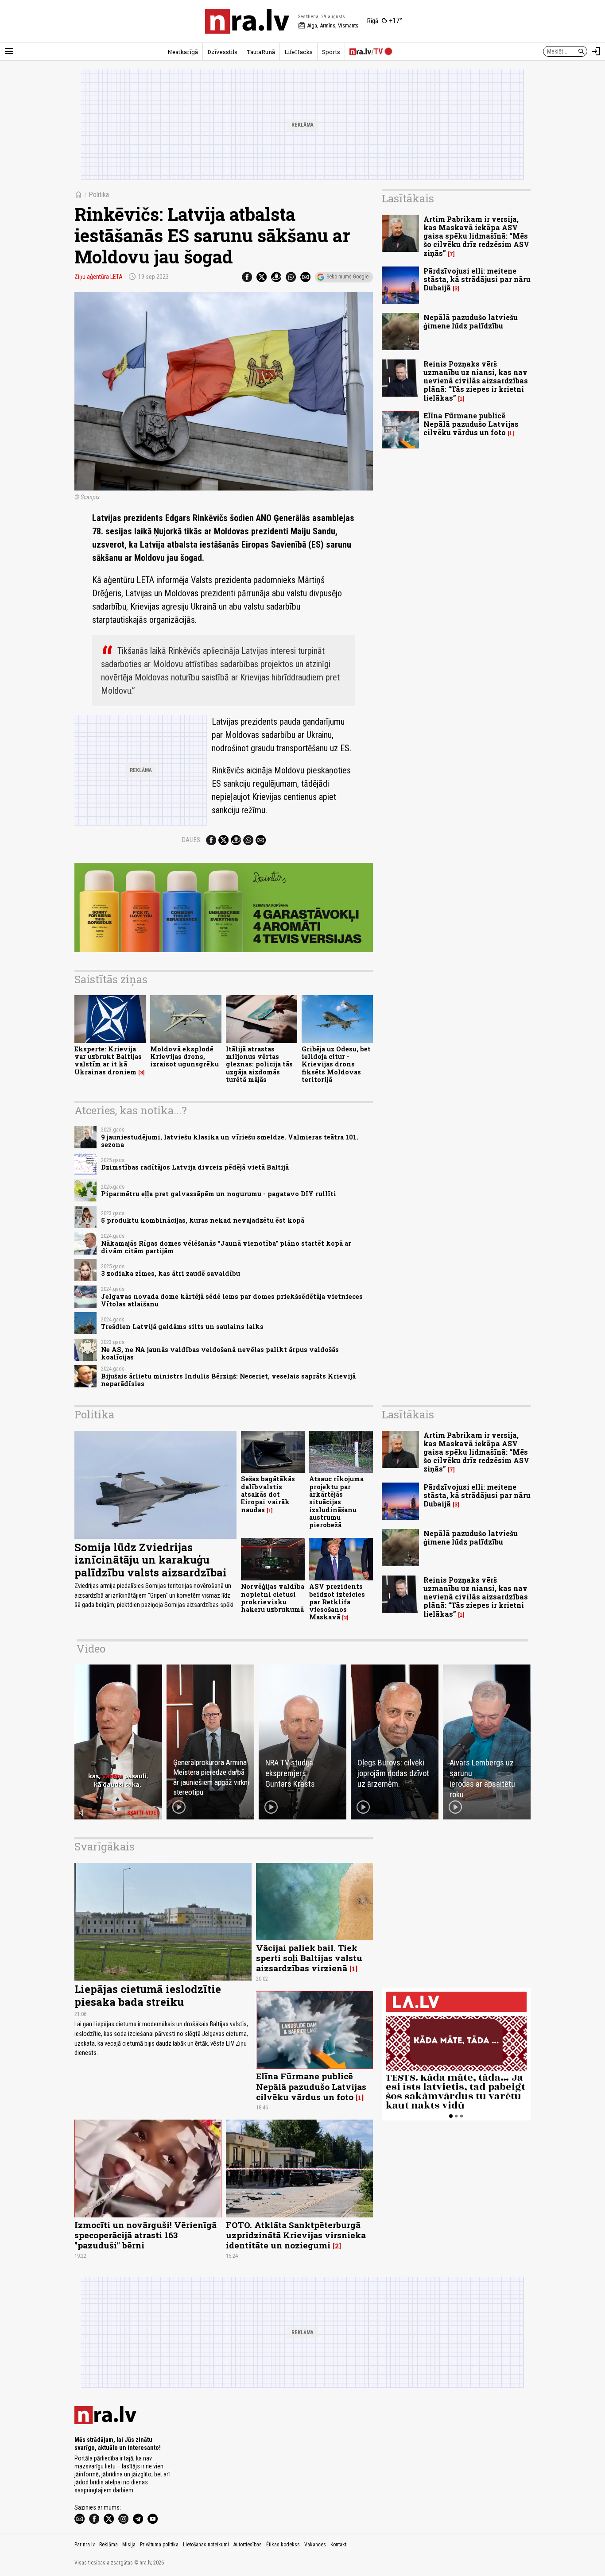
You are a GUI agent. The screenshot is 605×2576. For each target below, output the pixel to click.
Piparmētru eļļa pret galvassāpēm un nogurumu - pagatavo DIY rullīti (219, 1194)
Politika (99, 195)
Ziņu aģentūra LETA (99, 277)
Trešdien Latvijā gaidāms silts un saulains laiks (182, 1327)
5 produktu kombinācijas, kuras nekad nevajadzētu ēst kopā (203, 1220)
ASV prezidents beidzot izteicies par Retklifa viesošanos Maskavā (337, 1602)
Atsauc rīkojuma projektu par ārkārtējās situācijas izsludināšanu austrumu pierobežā (336, 1502)
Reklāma (109, 2545)
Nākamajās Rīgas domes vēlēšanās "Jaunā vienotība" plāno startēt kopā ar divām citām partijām (226, 1247)
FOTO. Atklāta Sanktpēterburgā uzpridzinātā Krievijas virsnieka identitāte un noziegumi (296, 2235)
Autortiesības (248, 2545)
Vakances (315, 2545)
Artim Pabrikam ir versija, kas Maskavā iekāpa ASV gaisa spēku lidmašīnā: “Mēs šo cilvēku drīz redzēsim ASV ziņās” (476, 236)
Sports (331, 52)
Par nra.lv (85, 2545)
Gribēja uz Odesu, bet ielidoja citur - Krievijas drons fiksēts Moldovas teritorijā (336, 1064)
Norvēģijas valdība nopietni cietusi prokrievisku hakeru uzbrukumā (273, 1598)
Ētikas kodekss (283, 2545)
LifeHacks (299, 52)
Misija (129, 2545)
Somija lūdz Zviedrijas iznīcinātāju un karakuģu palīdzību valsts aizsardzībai (151, 1560)
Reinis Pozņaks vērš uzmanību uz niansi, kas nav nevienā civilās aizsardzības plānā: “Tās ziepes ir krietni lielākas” (476, 381)
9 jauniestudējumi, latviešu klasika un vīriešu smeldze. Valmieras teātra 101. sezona (230, 1141)
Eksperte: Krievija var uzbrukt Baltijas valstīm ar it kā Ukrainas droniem (108, 1060)
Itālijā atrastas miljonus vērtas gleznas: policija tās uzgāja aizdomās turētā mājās (259, 1064)
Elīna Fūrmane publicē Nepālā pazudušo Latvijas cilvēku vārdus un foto (471, 424)
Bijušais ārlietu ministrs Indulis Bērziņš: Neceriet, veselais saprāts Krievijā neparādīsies (228, 1380)
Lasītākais (408, 198)
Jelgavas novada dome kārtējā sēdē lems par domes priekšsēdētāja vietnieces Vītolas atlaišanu (232, 1300)
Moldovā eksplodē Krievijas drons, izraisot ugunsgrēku (184, 1057)
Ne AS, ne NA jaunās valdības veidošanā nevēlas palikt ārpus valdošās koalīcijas (220, 1353)
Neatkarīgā (183, 52)
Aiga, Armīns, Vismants (328, 26)
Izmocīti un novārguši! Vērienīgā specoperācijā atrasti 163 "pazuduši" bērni (145, 2235)
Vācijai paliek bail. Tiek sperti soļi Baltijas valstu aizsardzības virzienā (309, 1958)
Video (91, 1649)
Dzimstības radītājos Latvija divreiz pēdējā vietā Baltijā (195, 1167)
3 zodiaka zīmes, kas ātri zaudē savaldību (171, 1273)
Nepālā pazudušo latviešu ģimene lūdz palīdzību (471, 321)
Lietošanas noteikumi (206, 2545)
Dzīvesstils (222, 52)
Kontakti (339, 2545)
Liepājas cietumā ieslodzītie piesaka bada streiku (148, 1995)
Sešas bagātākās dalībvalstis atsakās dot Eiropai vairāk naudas (268, 1494)
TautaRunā (261, 52)
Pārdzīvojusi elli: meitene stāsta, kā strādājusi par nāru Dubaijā (477, 279)
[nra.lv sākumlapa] (247, 21)
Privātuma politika (159, 2545)
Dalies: (192, 840)
